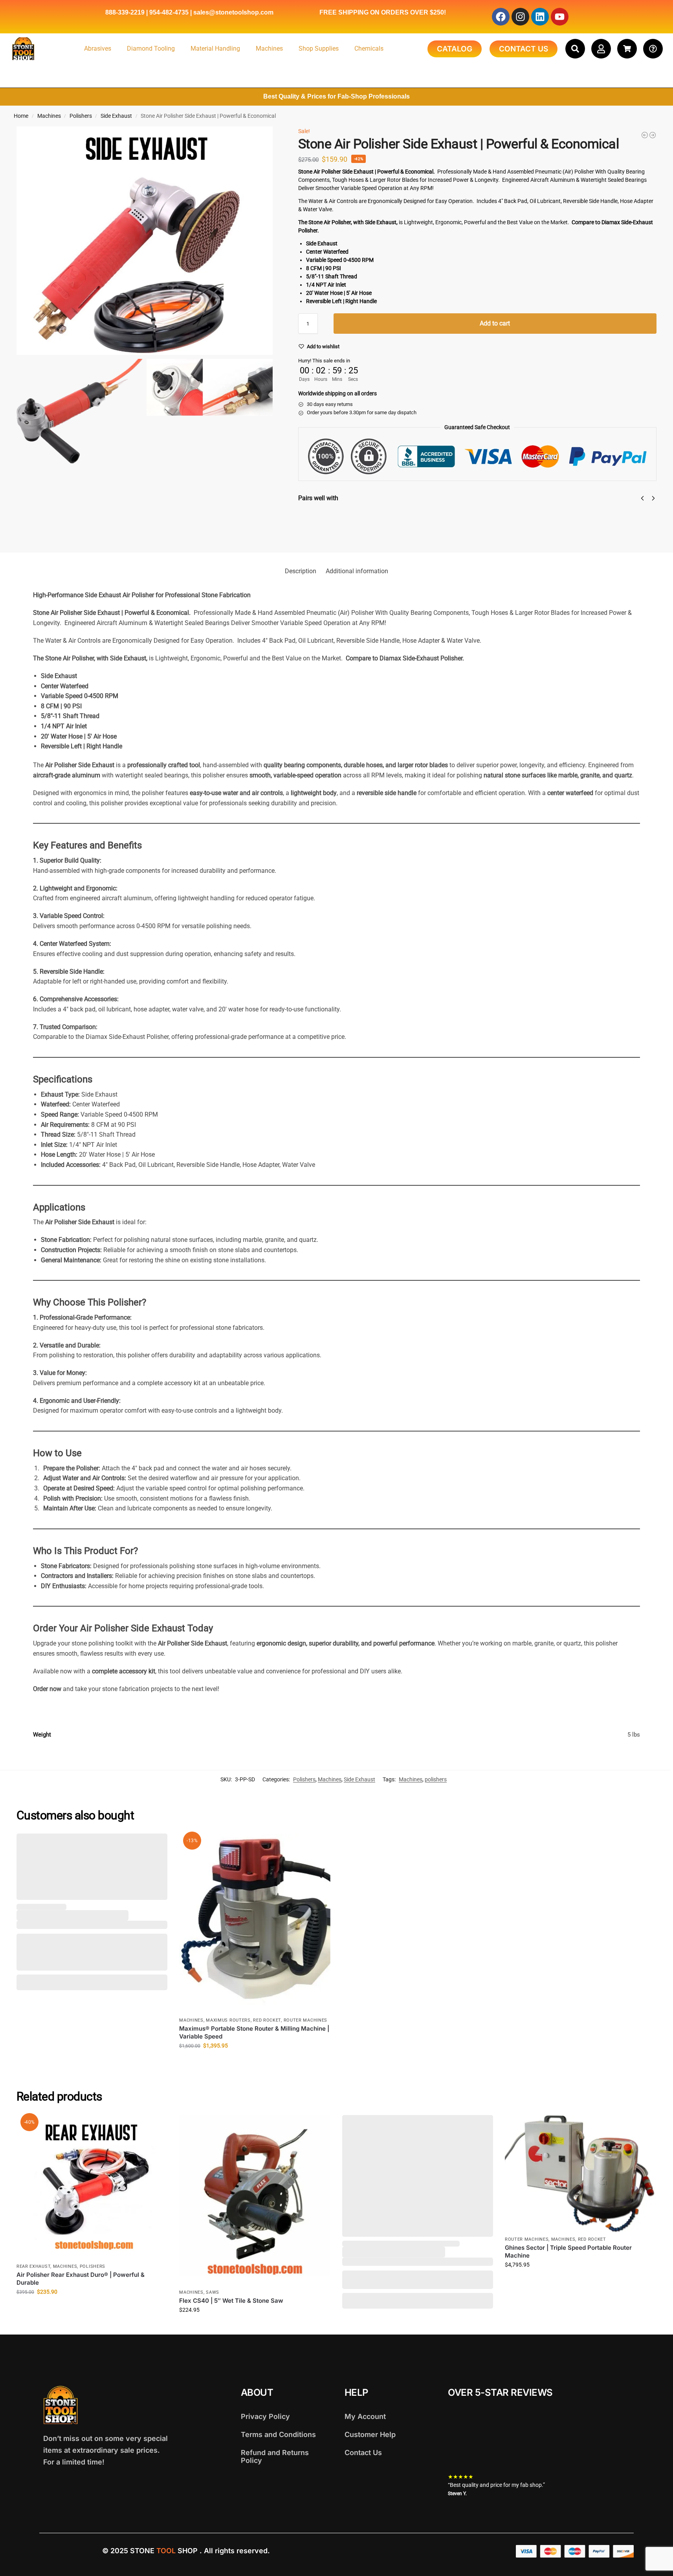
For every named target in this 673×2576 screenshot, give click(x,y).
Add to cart (495, 323)
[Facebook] (501, 17)
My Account (365, 2416)
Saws (213, 2292)
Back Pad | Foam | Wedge (551, 514)
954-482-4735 (169, 12)
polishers (436, 1779)
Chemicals (369, 48)
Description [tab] (301, 571)
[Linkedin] (540, 17)
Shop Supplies (319, 48)
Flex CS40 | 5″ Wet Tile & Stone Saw (231, 2301)
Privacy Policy (265, 2416)
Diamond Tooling (151, 48)
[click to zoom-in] (145, 241)
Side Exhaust (116, 116)
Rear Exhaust (33, 2266)
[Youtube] (560, 17)
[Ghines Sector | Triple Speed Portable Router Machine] (645, 135)
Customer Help (370, 2434)
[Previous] (642, 498)
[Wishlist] (156, 1845)
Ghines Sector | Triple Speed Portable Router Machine (568, 2251)
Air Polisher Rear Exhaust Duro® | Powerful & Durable (81, 2279)
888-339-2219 (125, 12)
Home (21, 116)
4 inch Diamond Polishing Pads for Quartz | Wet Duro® (410, 513)
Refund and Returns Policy (275, 2456)
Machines (269, 48)
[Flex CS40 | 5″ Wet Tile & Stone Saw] (255, 2200)
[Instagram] (520, 17)
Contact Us (363, 2453)
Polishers (81, 116)
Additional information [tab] (357, 571)
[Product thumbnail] (321, 524)
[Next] (653, 498)
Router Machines (306, 2020)
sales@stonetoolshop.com (233, 12)
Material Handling (215, 48)
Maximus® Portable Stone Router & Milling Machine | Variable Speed (254, 2032)
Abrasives (98, 48)
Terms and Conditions (278, 2434)
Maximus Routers (228, 2020)
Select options (365, 533)
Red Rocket (267, 2020)
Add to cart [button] (255, 2062)
